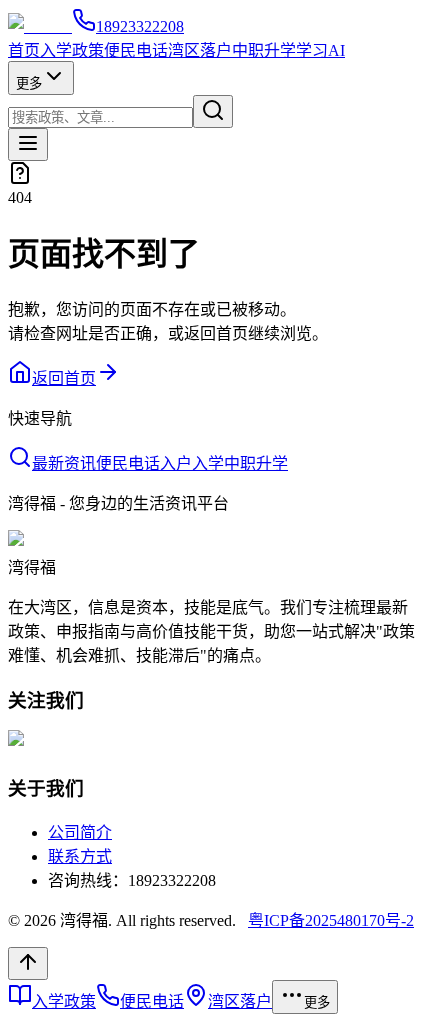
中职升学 (264, 50)
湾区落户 (200, 50)
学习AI (320, 50)
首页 (24, 50)
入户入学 (192, 463)
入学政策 (72, 50)
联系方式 (80, 856)
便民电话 (136, 50)
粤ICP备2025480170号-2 (331, 920)
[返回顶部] (28, 963)
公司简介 (80, 832)
